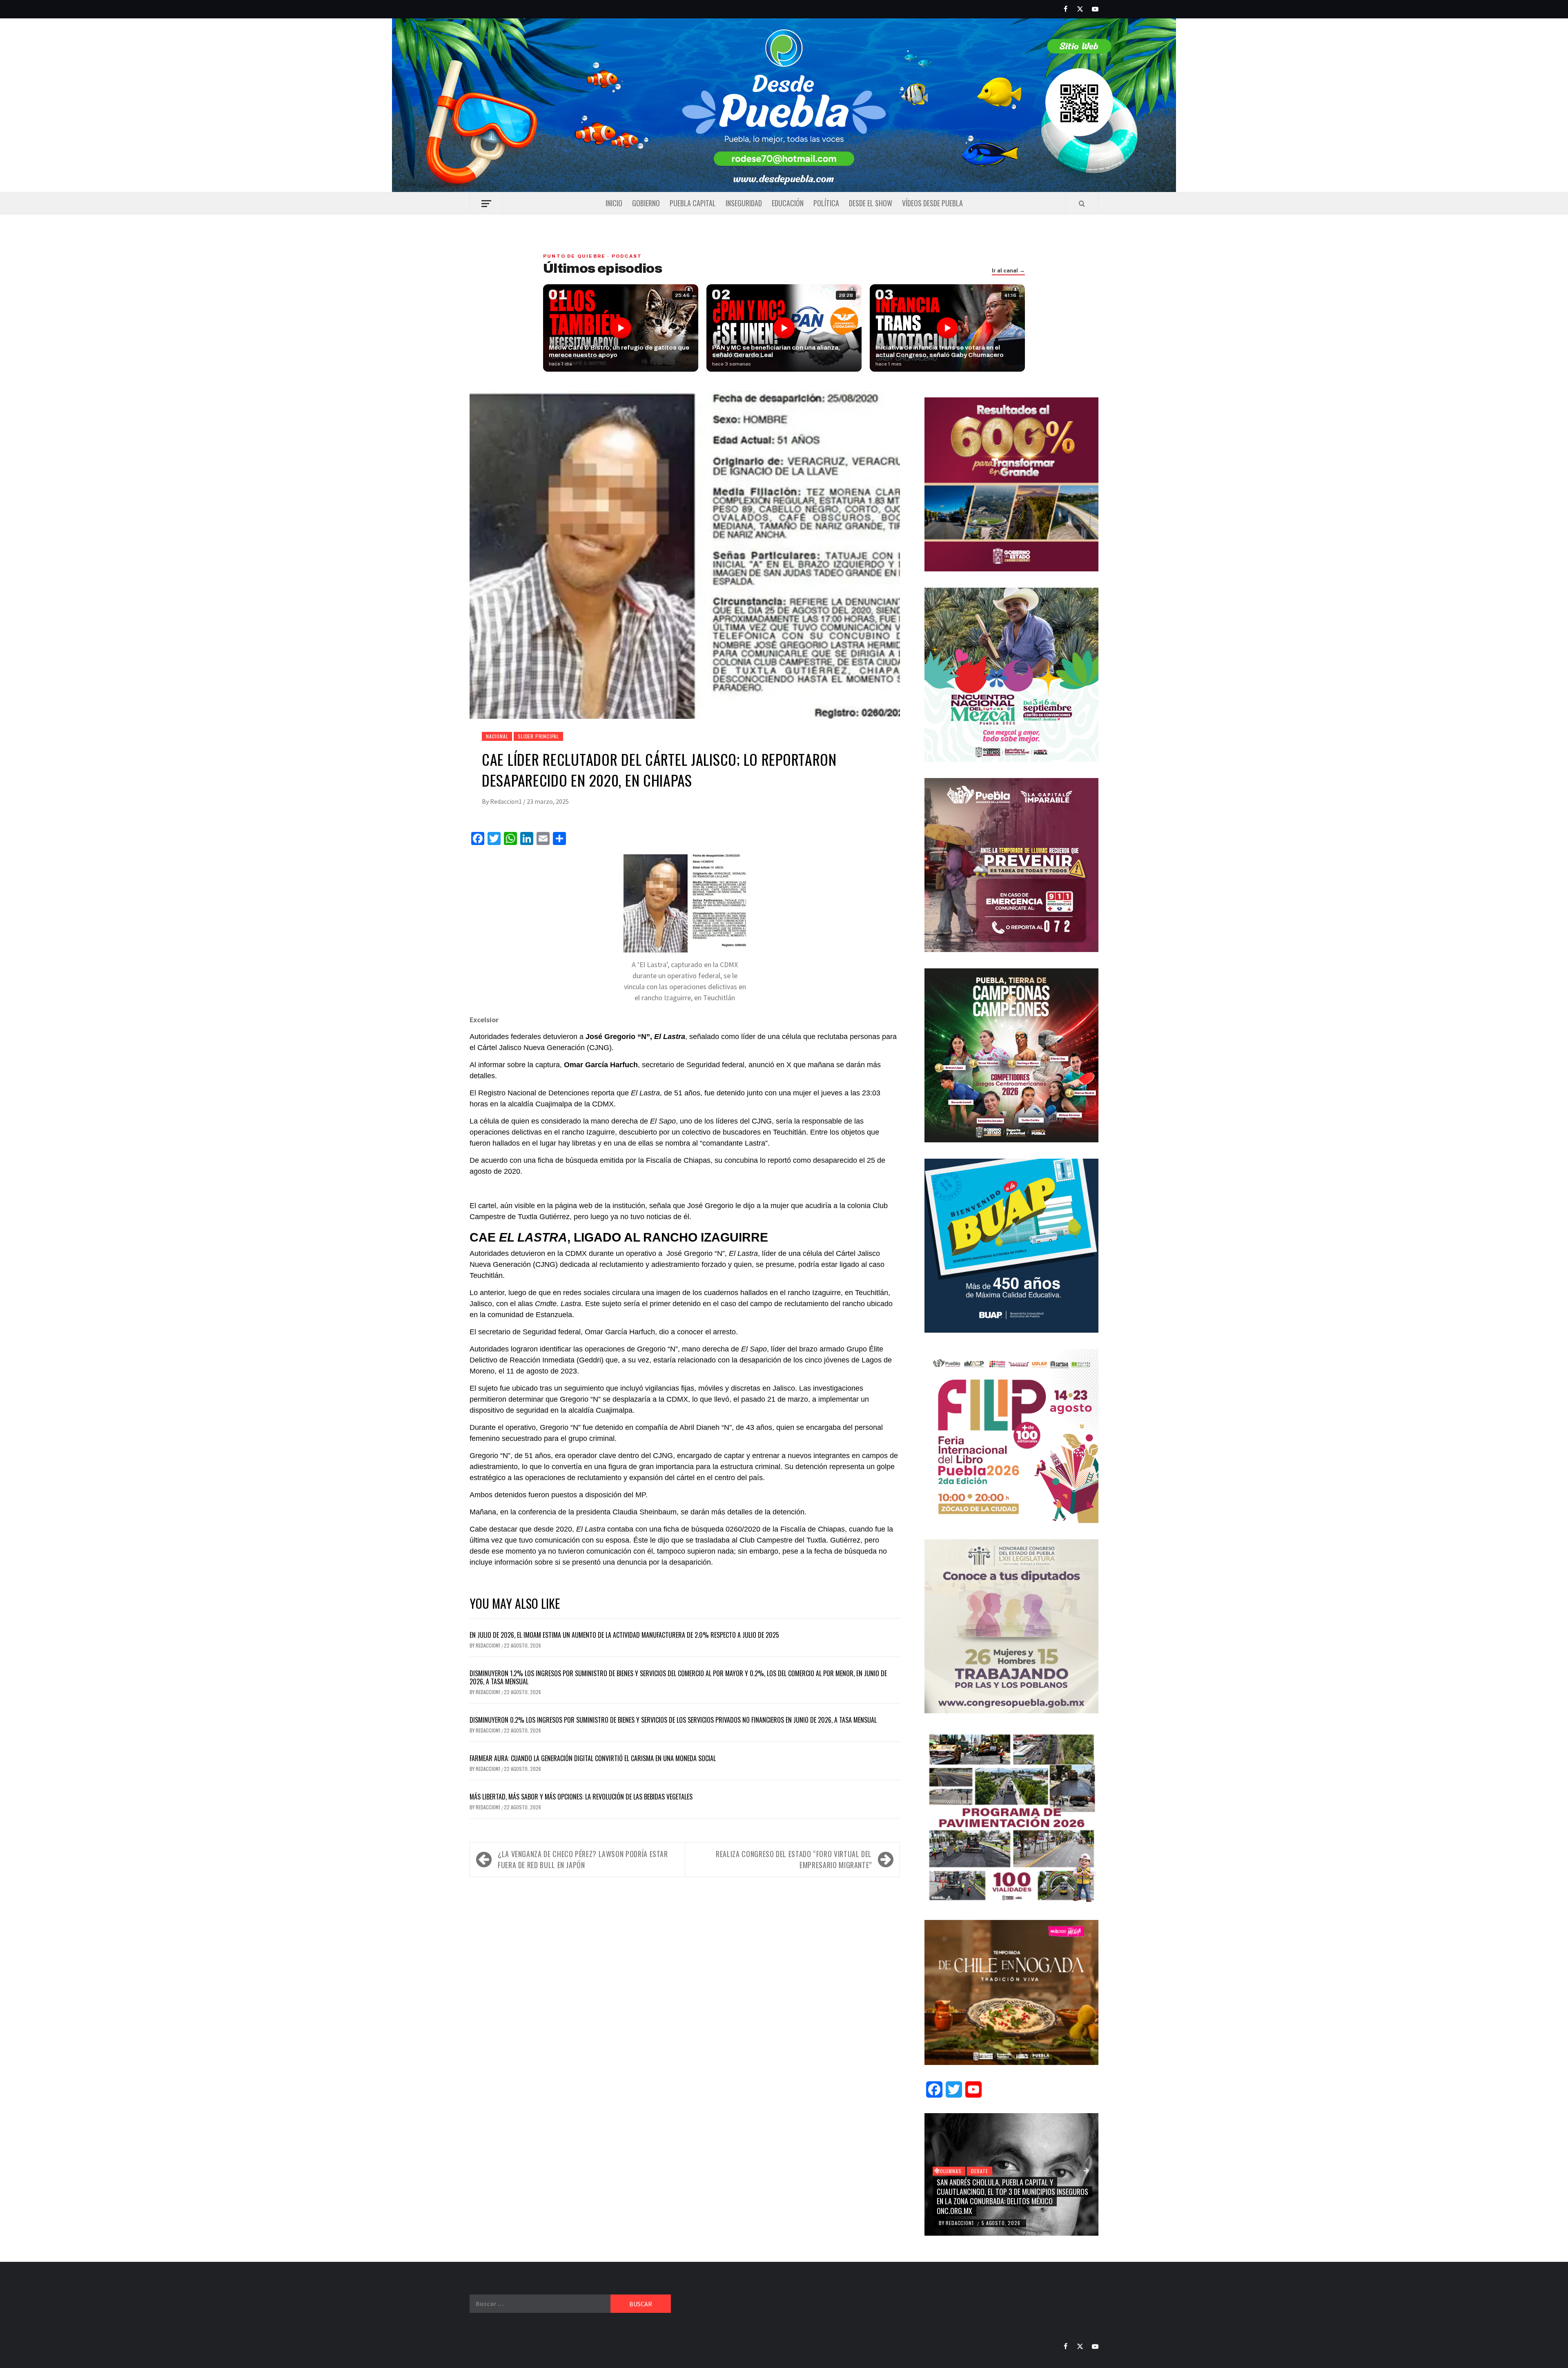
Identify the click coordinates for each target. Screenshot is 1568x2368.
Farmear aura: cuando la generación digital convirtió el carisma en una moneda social (593, 1758)
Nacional (497, 736)
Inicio (614, 203)
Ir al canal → (1008, 271)
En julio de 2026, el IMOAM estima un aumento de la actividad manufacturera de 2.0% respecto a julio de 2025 (624, 1635)
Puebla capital (693, 203)
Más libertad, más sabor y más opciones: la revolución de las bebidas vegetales (581, 1797)
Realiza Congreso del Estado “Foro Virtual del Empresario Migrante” (794, 1859)
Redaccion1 (507, 801)
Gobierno (646, 203)
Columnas (949, 2171)
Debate (980, 2171)
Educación (788, 203)
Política (826, 203)
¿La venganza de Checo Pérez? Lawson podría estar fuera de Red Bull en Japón (583, 1859)
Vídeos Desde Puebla (932, 203)
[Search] (1082, 203)
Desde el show (871, 203)
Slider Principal (538, 736)
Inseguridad (744, 203)
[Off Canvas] (486, 204)
